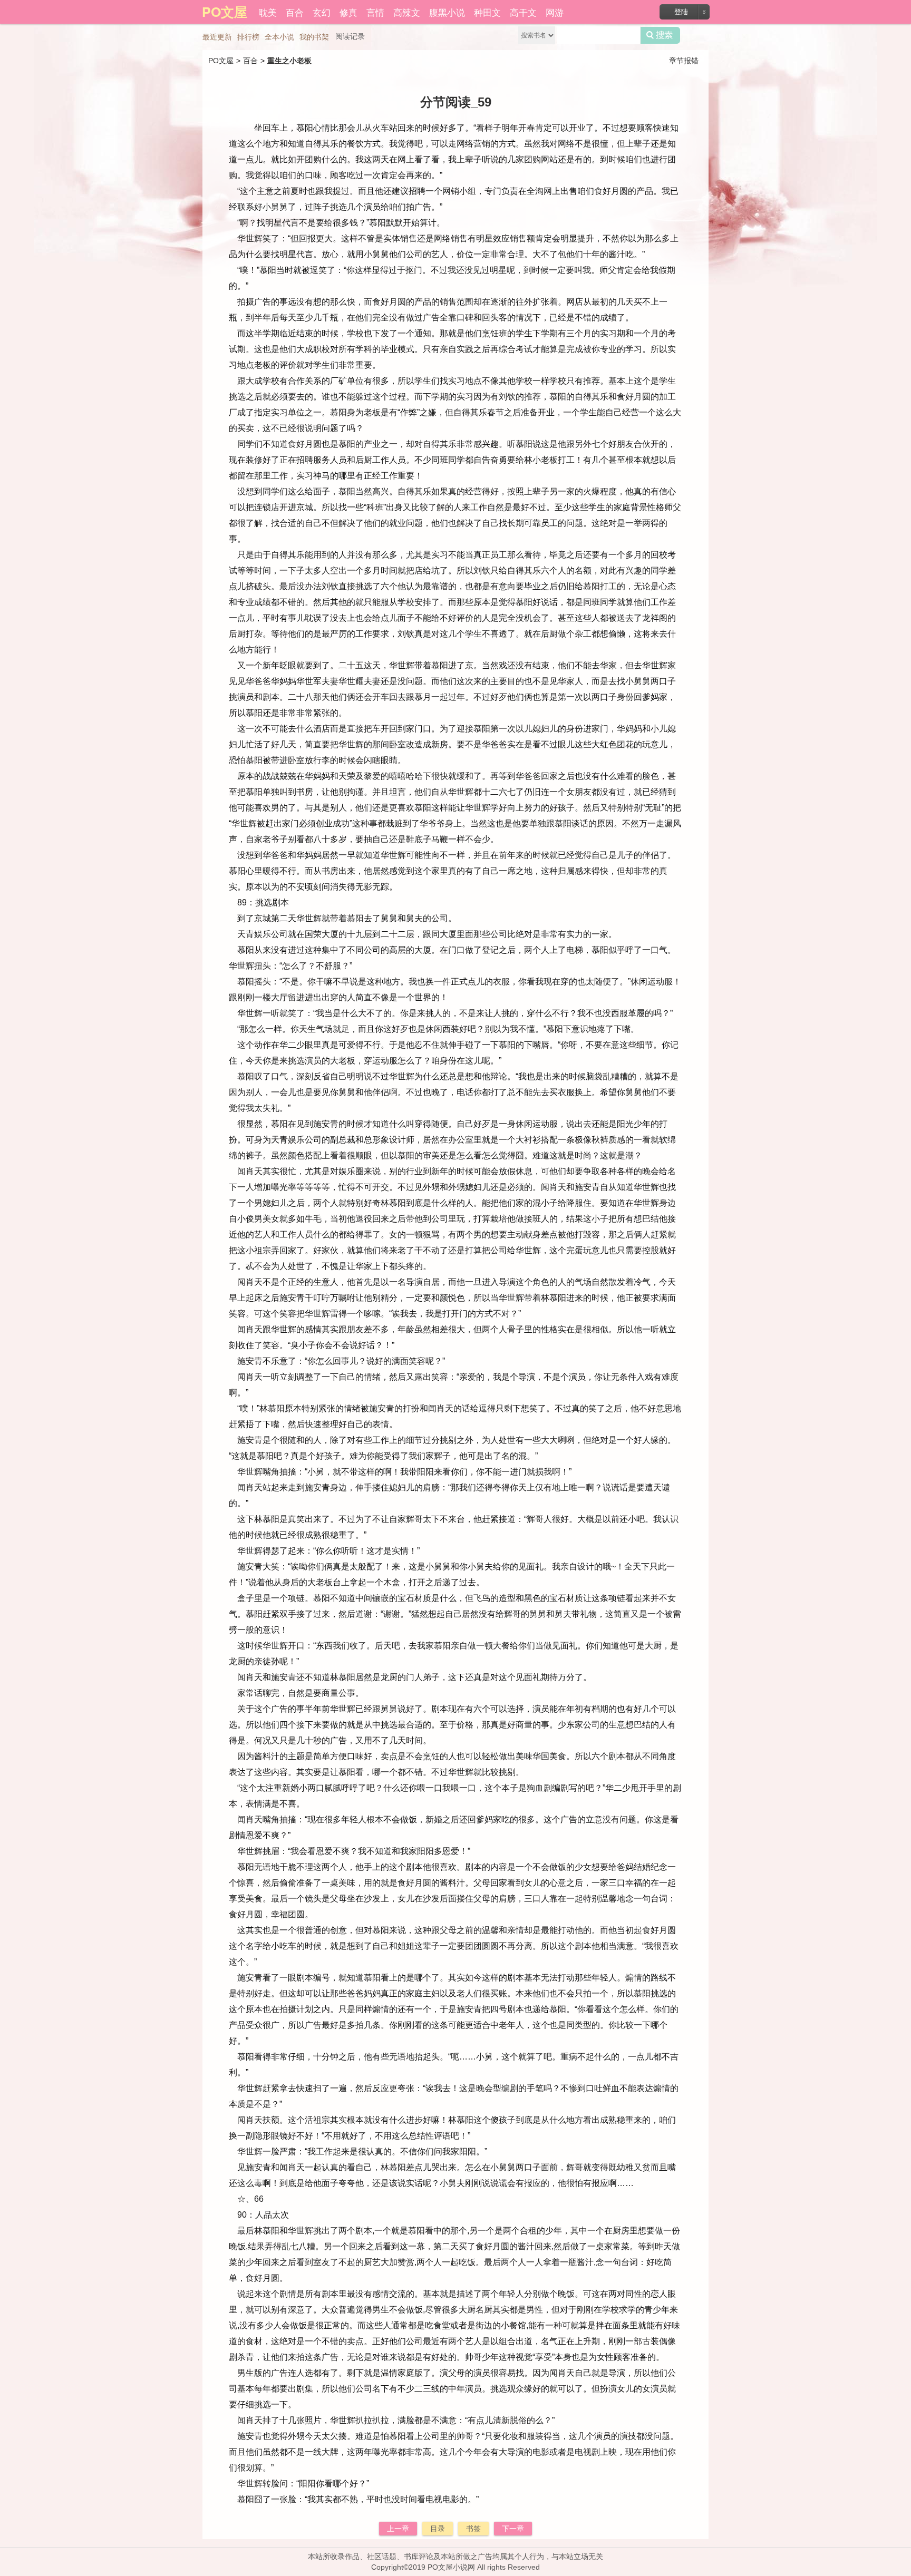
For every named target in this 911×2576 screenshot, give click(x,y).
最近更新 (217, 37)
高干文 (523, 12)
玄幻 (322, 12)
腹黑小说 (447, 12)
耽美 (268, 12)
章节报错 (684, 61)
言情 (375, 12)
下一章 (513, 2529)
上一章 (398, 2529)
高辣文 (407, 12)
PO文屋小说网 (451, 2567)
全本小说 (279, 37)
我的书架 (314, 37)
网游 (555, 12)
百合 (295, 12)
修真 (348, 12)
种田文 (487, 12)
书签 (473, 2529)
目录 (438, 2529)
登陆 (681, 12)
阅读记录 (350, 36)
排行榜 (248, 37)
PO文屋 (221, 61)
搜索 (660, 35)
